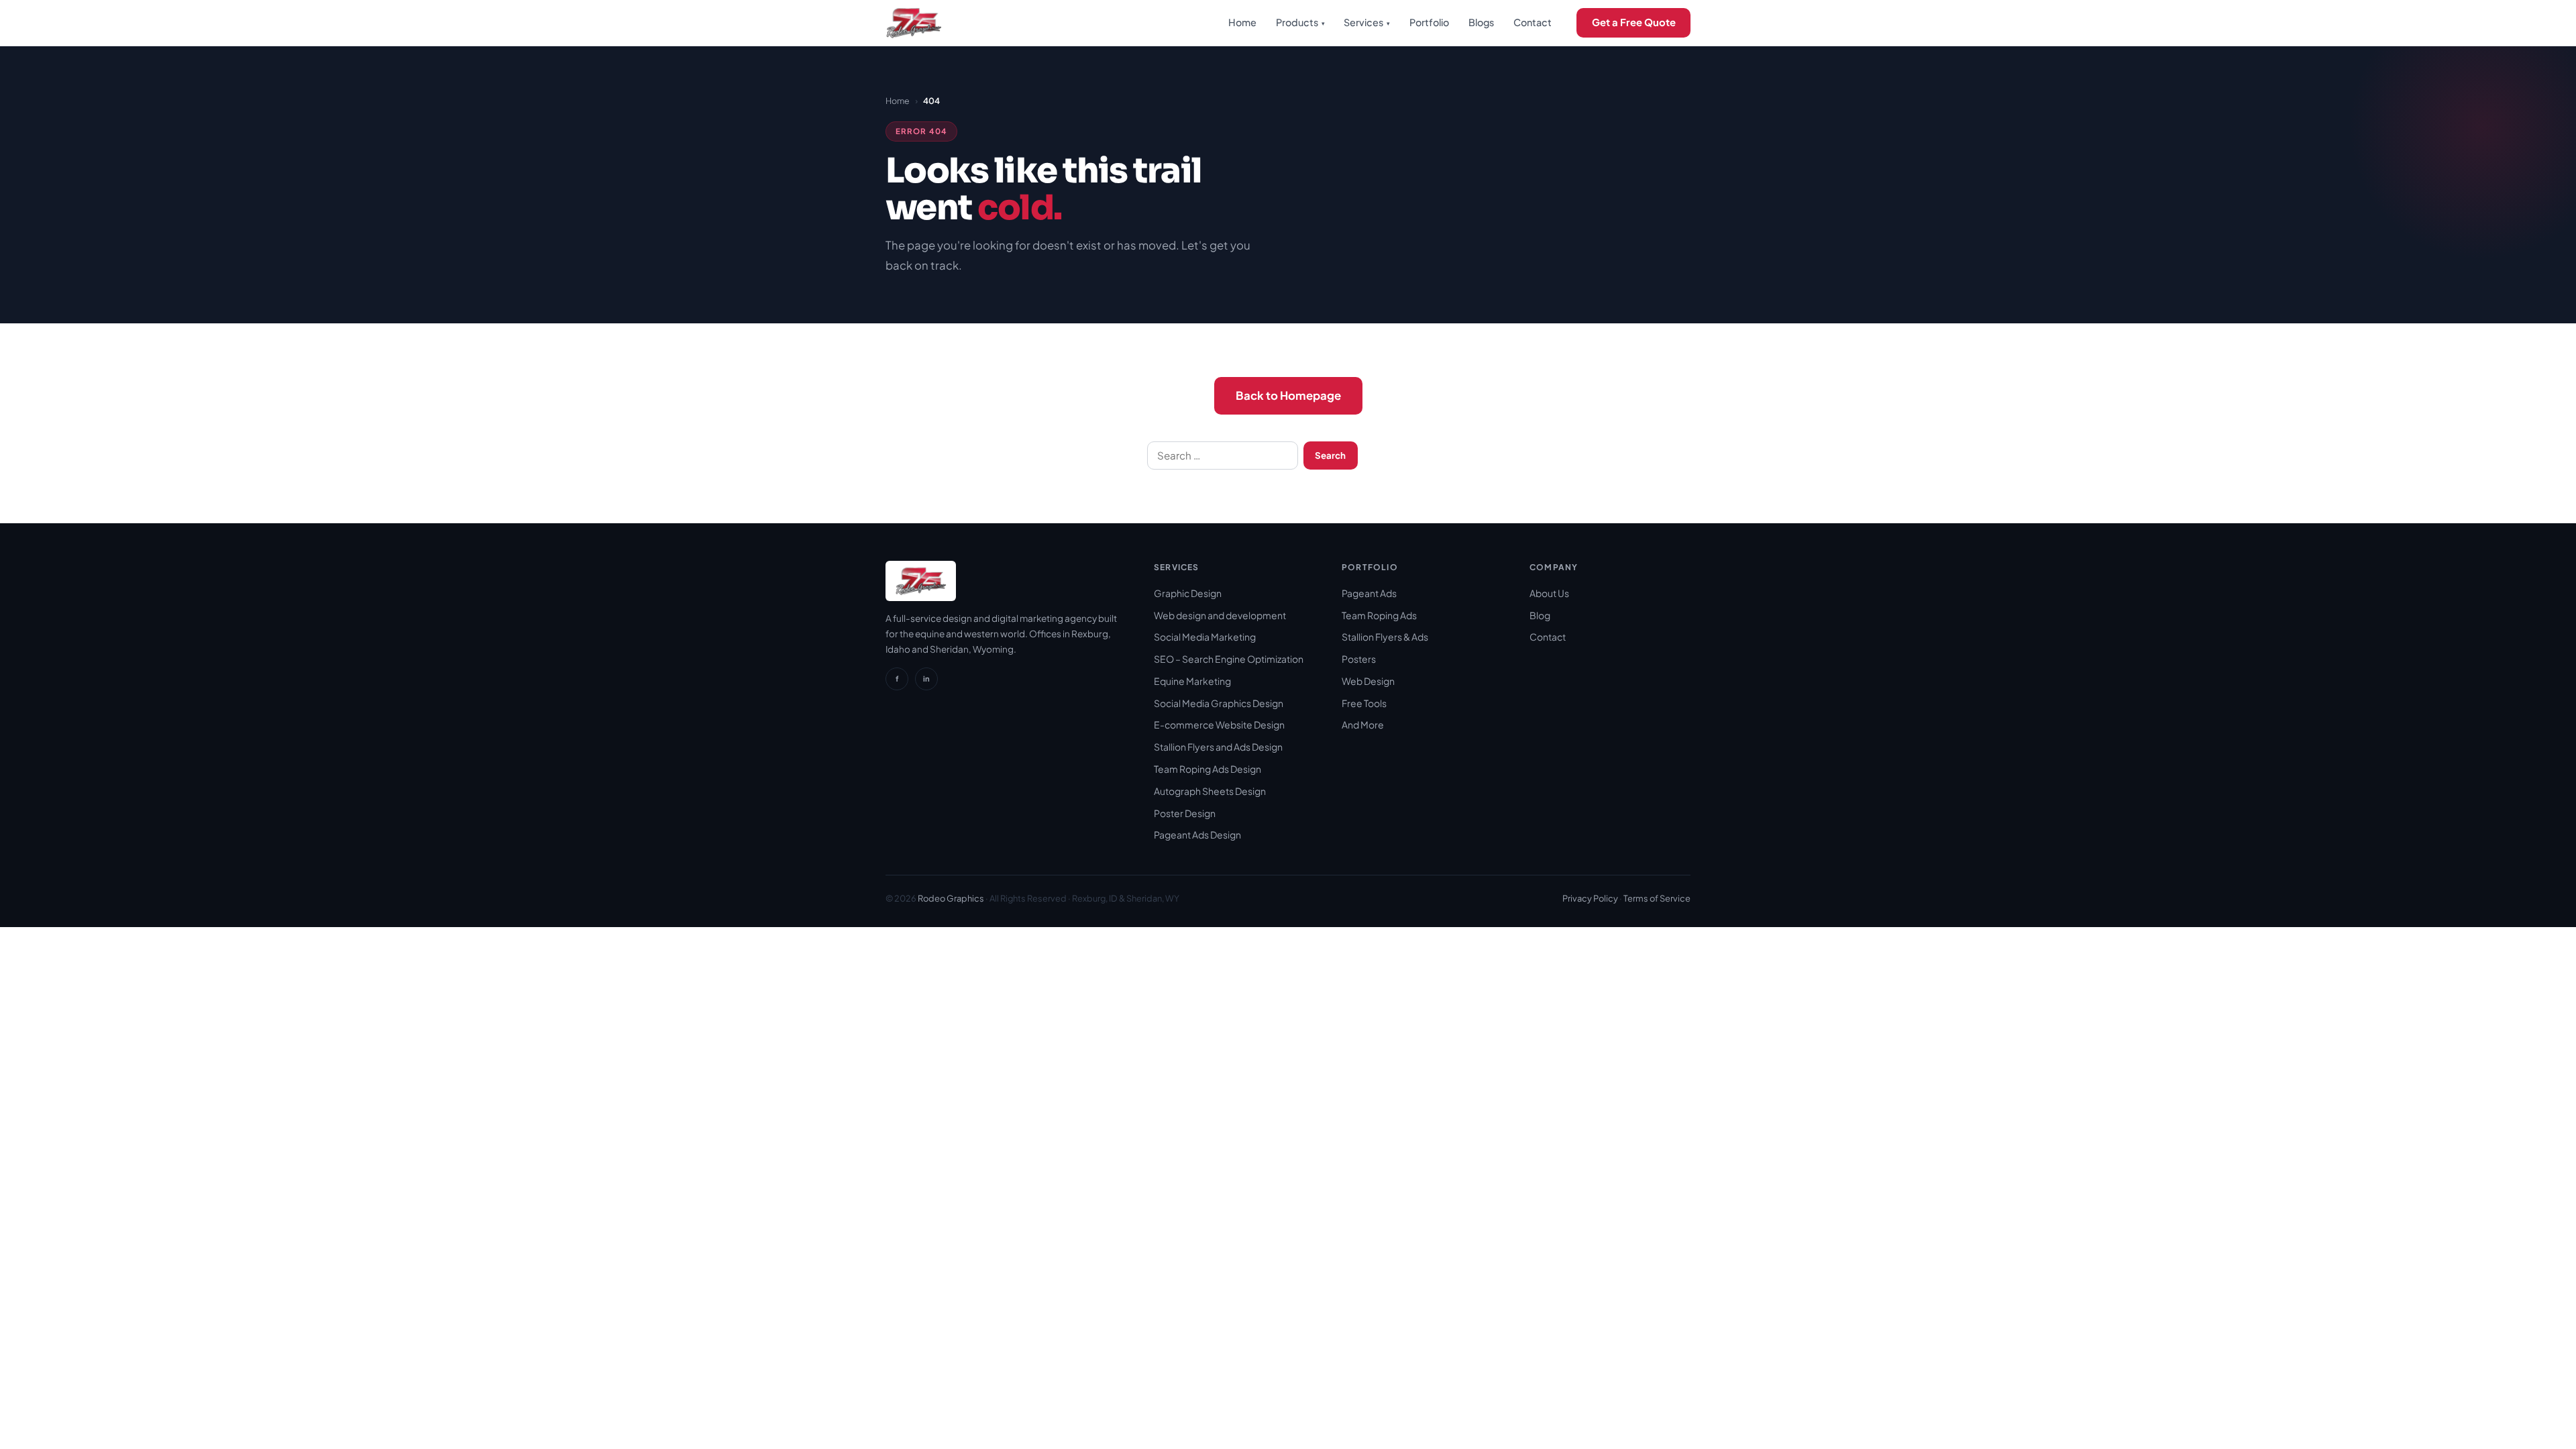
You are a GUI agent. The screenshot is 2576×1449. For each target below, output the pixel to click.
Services (1367, 22)
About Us (1549, 593)
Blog (1540, 615)
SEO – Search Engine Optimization (1229, 659)
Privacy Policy (1590, 898)
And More (1363, 724)
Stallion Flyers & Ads (1385, 637)
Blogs (1481, 22)
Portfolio (1429, 22)
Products (1300, 22)
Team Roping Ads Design (1207, 769)
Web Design (1368, 681)
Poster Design (1185, 813)
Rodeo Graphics (951, 898)
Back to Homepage (1288, 395)
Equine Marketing (1192, 681)
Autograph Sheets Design (1210, 791)
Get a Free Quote (1634, 22)
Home (1242, 22)
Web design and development (1220, 615)
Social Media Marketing (1205, 637)
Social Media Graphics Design (1219, 703)
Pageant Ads (1369, 593)
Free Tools (1364, 703)
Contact (1533, 22)
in (926, 678)
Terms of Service (1657, 898)
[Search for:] (1223, 455)
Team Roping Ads (1379, 615)
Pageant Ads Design (1197, 835)
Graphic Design (1188, 593)
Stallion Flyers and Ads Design (1218, 747)
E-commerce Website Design (1219, 724)
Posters (1359, 659)
